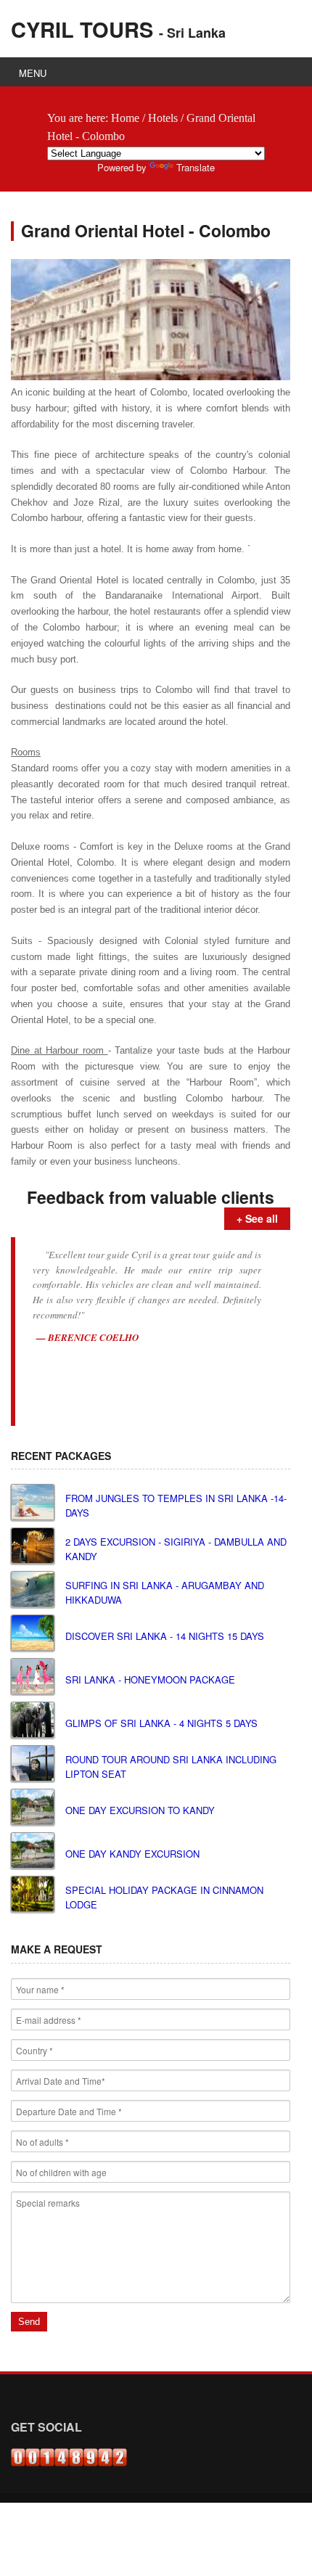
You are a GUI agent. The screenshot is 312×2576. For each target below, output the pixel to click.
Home (125, 118)
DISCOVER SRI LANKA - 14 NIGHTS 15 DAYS (165, 1636)
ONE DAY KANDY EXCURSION (132, 1854)
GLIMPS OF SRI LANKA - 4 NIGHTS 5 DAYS (161, 1723)
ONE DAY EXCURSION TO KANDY (140, 1810)
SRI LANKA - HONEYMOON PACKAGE (150, 1679)
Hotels (163, 118)
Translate (196, 167)
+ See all (257, 1218)
